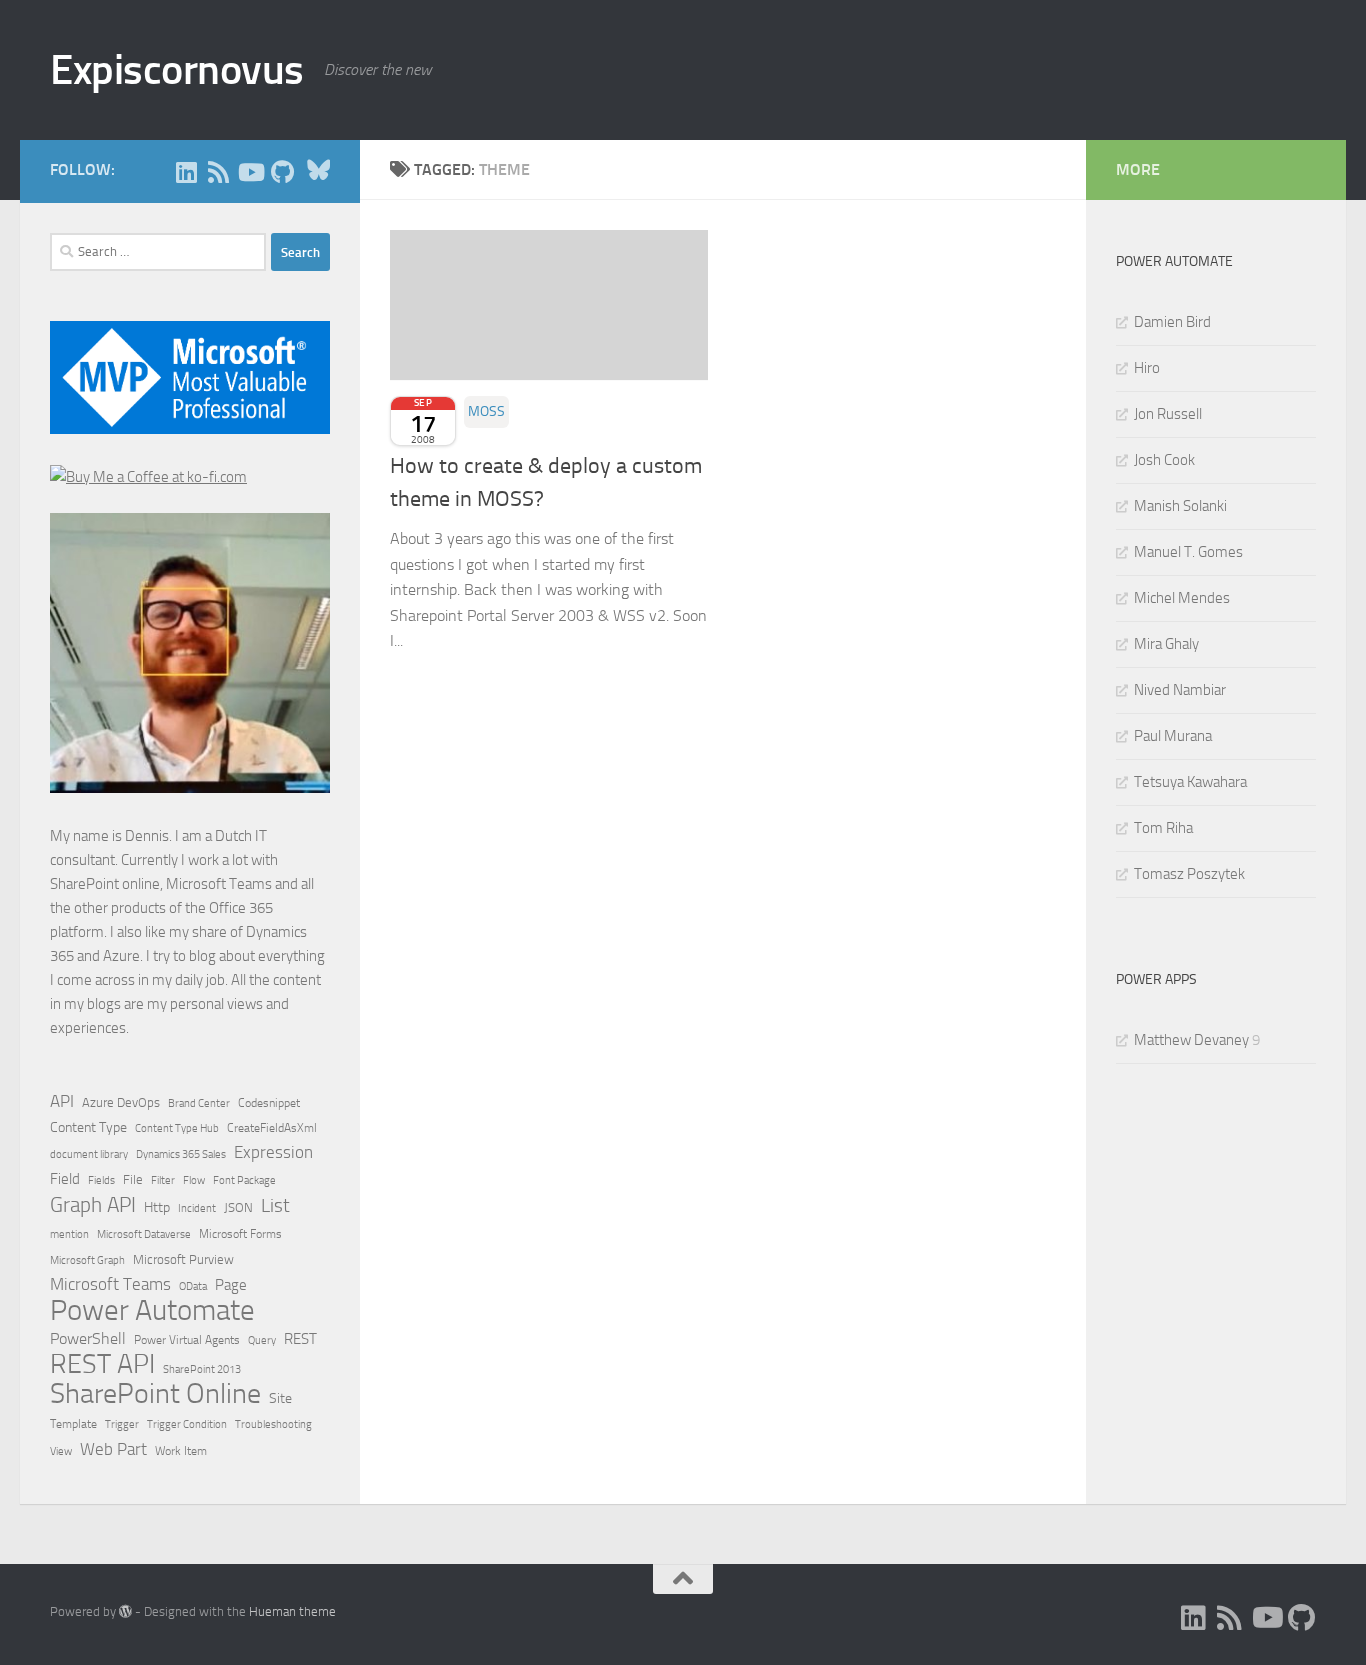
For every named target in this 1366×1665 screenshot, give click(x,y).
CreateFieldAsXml (272, 1128)
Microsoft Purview (183, 1259)
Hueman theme (292, 1611)
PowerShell (88, 1338)
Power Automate (152, 1311)
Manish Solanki (1180, 506)
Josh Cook (1164, 460)
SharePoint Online (155, 1394)
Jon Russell (1168, 414)
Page (231, 1285)
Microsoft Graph (87, 1260)
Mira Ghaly (1166, 644)
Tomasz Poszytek (1189, 874)
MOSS (486, 411)
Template (73, 1424)
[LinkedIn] (186, 172)
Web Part (113, 1449)
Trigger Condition (187, 1424)
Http (157, 1207)
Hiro (1147, 368)
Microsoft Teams (110, 1284)
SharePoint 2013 (202, 1369)
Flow (194, 1180)
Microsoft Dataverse (144, 1234)
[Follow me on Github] (282, 172)
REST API (102, 1364)
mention (69, 1234)
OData (193, 1286)
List (275, 1205)
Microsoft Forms (240, 1234)
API (62, 1101)
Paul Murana (1173, 736)
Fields (101, 1180)
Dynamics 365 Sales (181, 1154)
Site (280, 1398)
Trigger (122, 1424)
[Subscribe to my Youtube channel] (250, 172)
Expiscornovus (177, 70)
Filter (163, 1180)
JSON (238, 1207)
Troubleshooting (273, 1424)
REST (300, 1339)
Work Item (181, 1451)
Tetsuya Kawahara (1190, 782)
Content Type (88, 1127)
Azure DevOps (121, 1102)
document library (89, 1154)
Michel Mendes (1182, 598)
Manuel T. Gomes (1188, 552)
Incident (197, 1208)
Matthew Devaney (1191, 1040)
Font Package (244, 1180)
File (133, 1179)
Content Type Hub (177, 1128)
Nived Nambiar (1180, 690)
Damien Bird (1172, 322)
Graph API (93, 1205)
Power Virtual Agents (187, 1340)
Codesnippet (269, 1103)
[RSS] (218, 172)
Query (262, 1340)
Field (65, 1179)
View (61, 1451)
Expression (273, 1152)
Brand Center (199, 1103)
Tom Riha (1163, 828)
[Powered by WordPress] (125, 1611)
